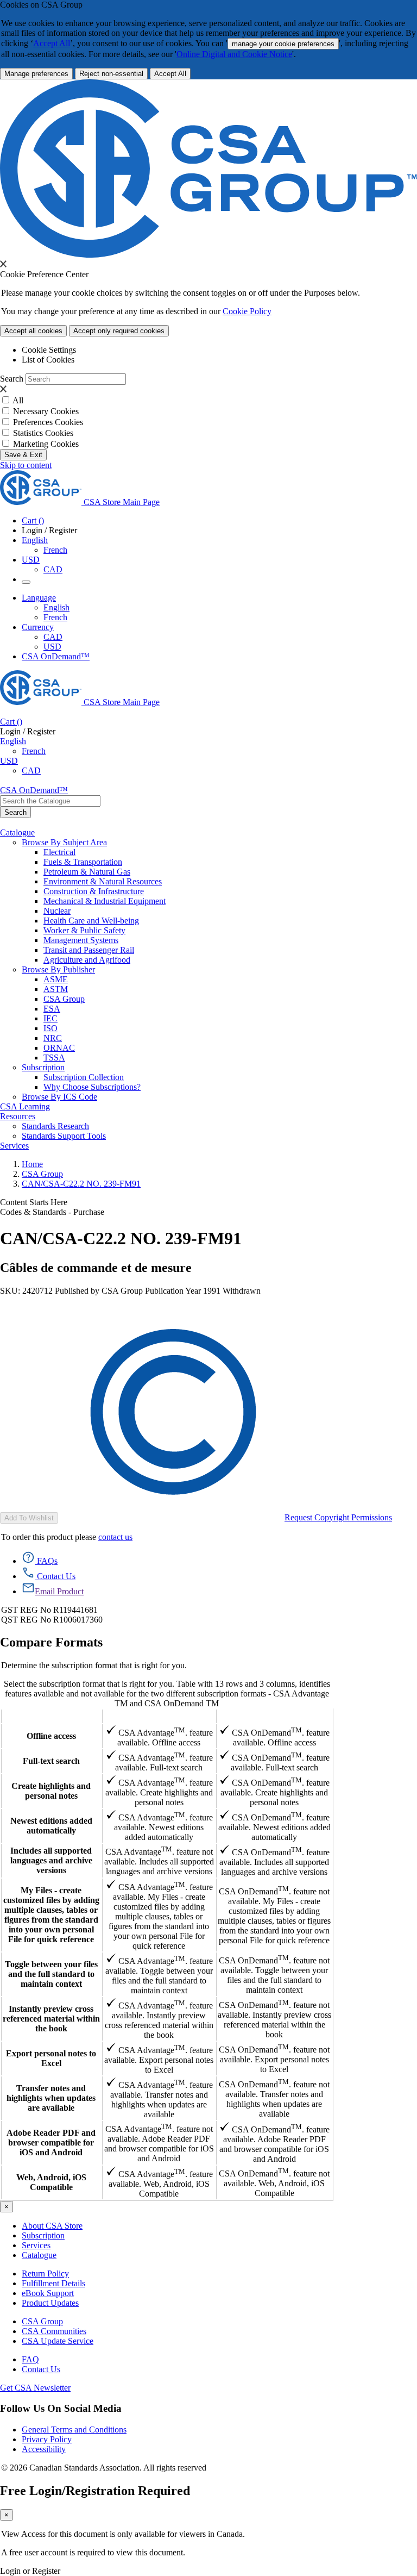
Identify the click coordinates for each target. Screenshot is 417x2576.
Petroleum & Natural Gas (87, 872)
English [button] (35, 540)
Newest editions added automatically (51, 1826)
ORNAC (59, 1048)
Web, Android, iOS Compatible (51, 2182)
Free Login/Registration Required (95, 2491)
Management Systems (81, 940)
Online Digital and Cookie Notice (234, 54)
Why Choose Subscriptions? (92, 1087)
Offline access (51, 1736)
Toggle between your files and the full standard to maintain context (51, 1974)
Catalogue (39, 2255)
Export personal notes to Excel (51, 2058)
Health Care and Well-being (91, 921)
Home (32, 1164)
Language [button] (39, 598)
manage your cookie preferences (283, 44)
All (18, 400)
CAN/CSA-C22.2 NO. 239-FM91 (81, 1184)
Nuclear (57, 911)
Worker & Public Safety (84, 930)
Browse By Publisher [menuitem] (58, 969)
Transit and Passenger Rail (89, 950)
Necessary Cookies (46, 411)
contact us (115, 1537)
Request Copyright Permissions (338, 1517)
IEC (50, 1018)
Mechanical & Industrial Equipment (105, 901)
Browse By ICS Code (59, 1097)
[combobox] (50, 801)
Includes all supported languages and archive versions (51, 1860)
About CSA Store (52, 2226)
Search (12, 379)
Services (36, 2245)
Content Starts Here (34, 1202)
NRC (53, 1038)
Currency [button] (38, 627)
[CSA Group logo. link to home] (208, 255)
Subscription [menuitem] (43, 1067)
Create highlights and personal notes (51, 1791)
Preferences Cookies (48, 422)
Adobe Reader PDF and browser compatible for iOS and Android (51, 2142)
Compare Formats (51, 1642)
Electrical (59, 852)
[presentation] (3, 264)
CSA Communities (54, 2331)
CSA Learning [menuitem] (25, 1106)
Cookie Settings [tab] (49, 350)
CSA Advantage (159, 1716)
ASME (56, 979)
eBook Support (48, 2293)
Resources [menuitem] (18, 1116)
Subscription (43, 2235)
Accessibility (44, 2449)
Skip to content (26, 465)
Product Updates (50, 2303)
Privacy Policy (47, 2439)
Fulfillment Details (53, 2283)
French (55, 550)
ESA (52, 1009)
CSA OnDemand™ (56, 656)
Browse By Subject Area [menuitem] (64, 842)
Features (51, 1716)
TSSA (54, 1058)
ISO (50, 1028)
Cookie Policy (247, 311)
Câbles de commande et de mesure (96, 1268)
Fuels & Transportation (83, 862)
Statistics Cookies (43, 433)
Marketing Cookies (46, 444)
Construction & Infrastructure (94, 891)
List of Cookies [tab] (48, 360)
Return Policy (45, 2274)
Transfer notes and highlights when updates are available (51, 2098)
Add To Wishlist (29, 1518)
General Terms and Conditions (74, 2430)
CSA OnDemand (274, 1716)
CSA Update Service (58, 2341)
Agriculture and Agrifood (87, 960)
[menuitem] (230, 852)
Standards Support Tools (64, 1136)
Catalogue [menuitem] (17, 832)
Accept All (52, 43)
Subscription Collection (84, 1077)
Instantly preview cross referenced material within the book (51, 2019)
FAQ (30, 2359)
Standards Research (55, 1126)
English (56, 607)
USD (31, 560)
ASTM (56, 989)
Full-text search (51, 1761)
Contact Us (41, 2369)
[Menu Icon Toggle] (26, 582)
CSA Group (64, 999)
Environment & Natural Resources (103, 881)
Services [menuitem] (14, 1146)
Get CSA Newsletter (35, 2388)
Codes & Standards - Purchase (52, 1212)
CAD (53, 569)
